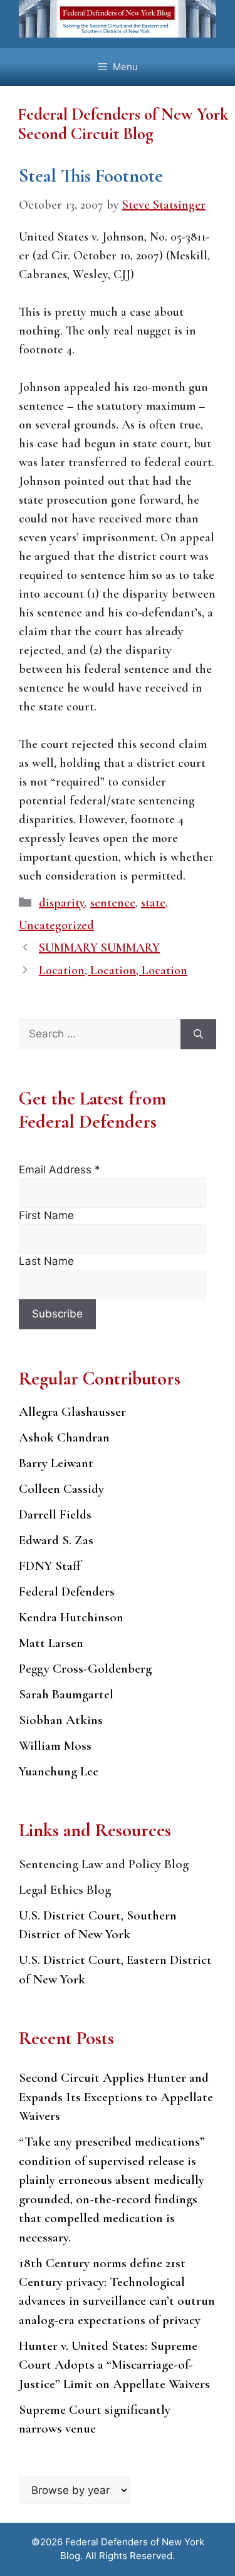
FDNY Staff (50, 1566)
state (153, 903)
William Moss (55, 1746)
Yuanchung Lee (59, 1771)
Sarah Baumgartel (66, 1694)
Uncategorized (56, 925)
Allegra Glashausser (72, 1412)
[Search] (198, 1034)
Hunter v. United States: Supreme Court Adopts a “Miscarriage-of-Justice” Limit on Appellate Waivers (114, 2365)
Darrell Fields (55, 1514)
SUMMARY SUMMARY (99, 948)
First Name (46, 1215)
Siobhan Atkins (61, 1720)
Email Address (60, 1170)
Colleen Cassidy (61, 1489)
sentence (113, 903)
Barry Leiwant (56, 1463)
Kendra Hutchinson (71, 1617)
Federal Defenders (67, 1592)
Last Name (46, 1261)
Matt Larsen (51, 1643)
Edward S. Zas (56, 1540)
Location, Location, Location (113, 970)
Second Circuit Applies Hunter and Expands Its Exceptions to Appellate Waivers (116, 2097)
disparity (62, 903)
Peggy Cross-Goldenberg (85, 1669)
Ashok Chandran (64, 1437)
